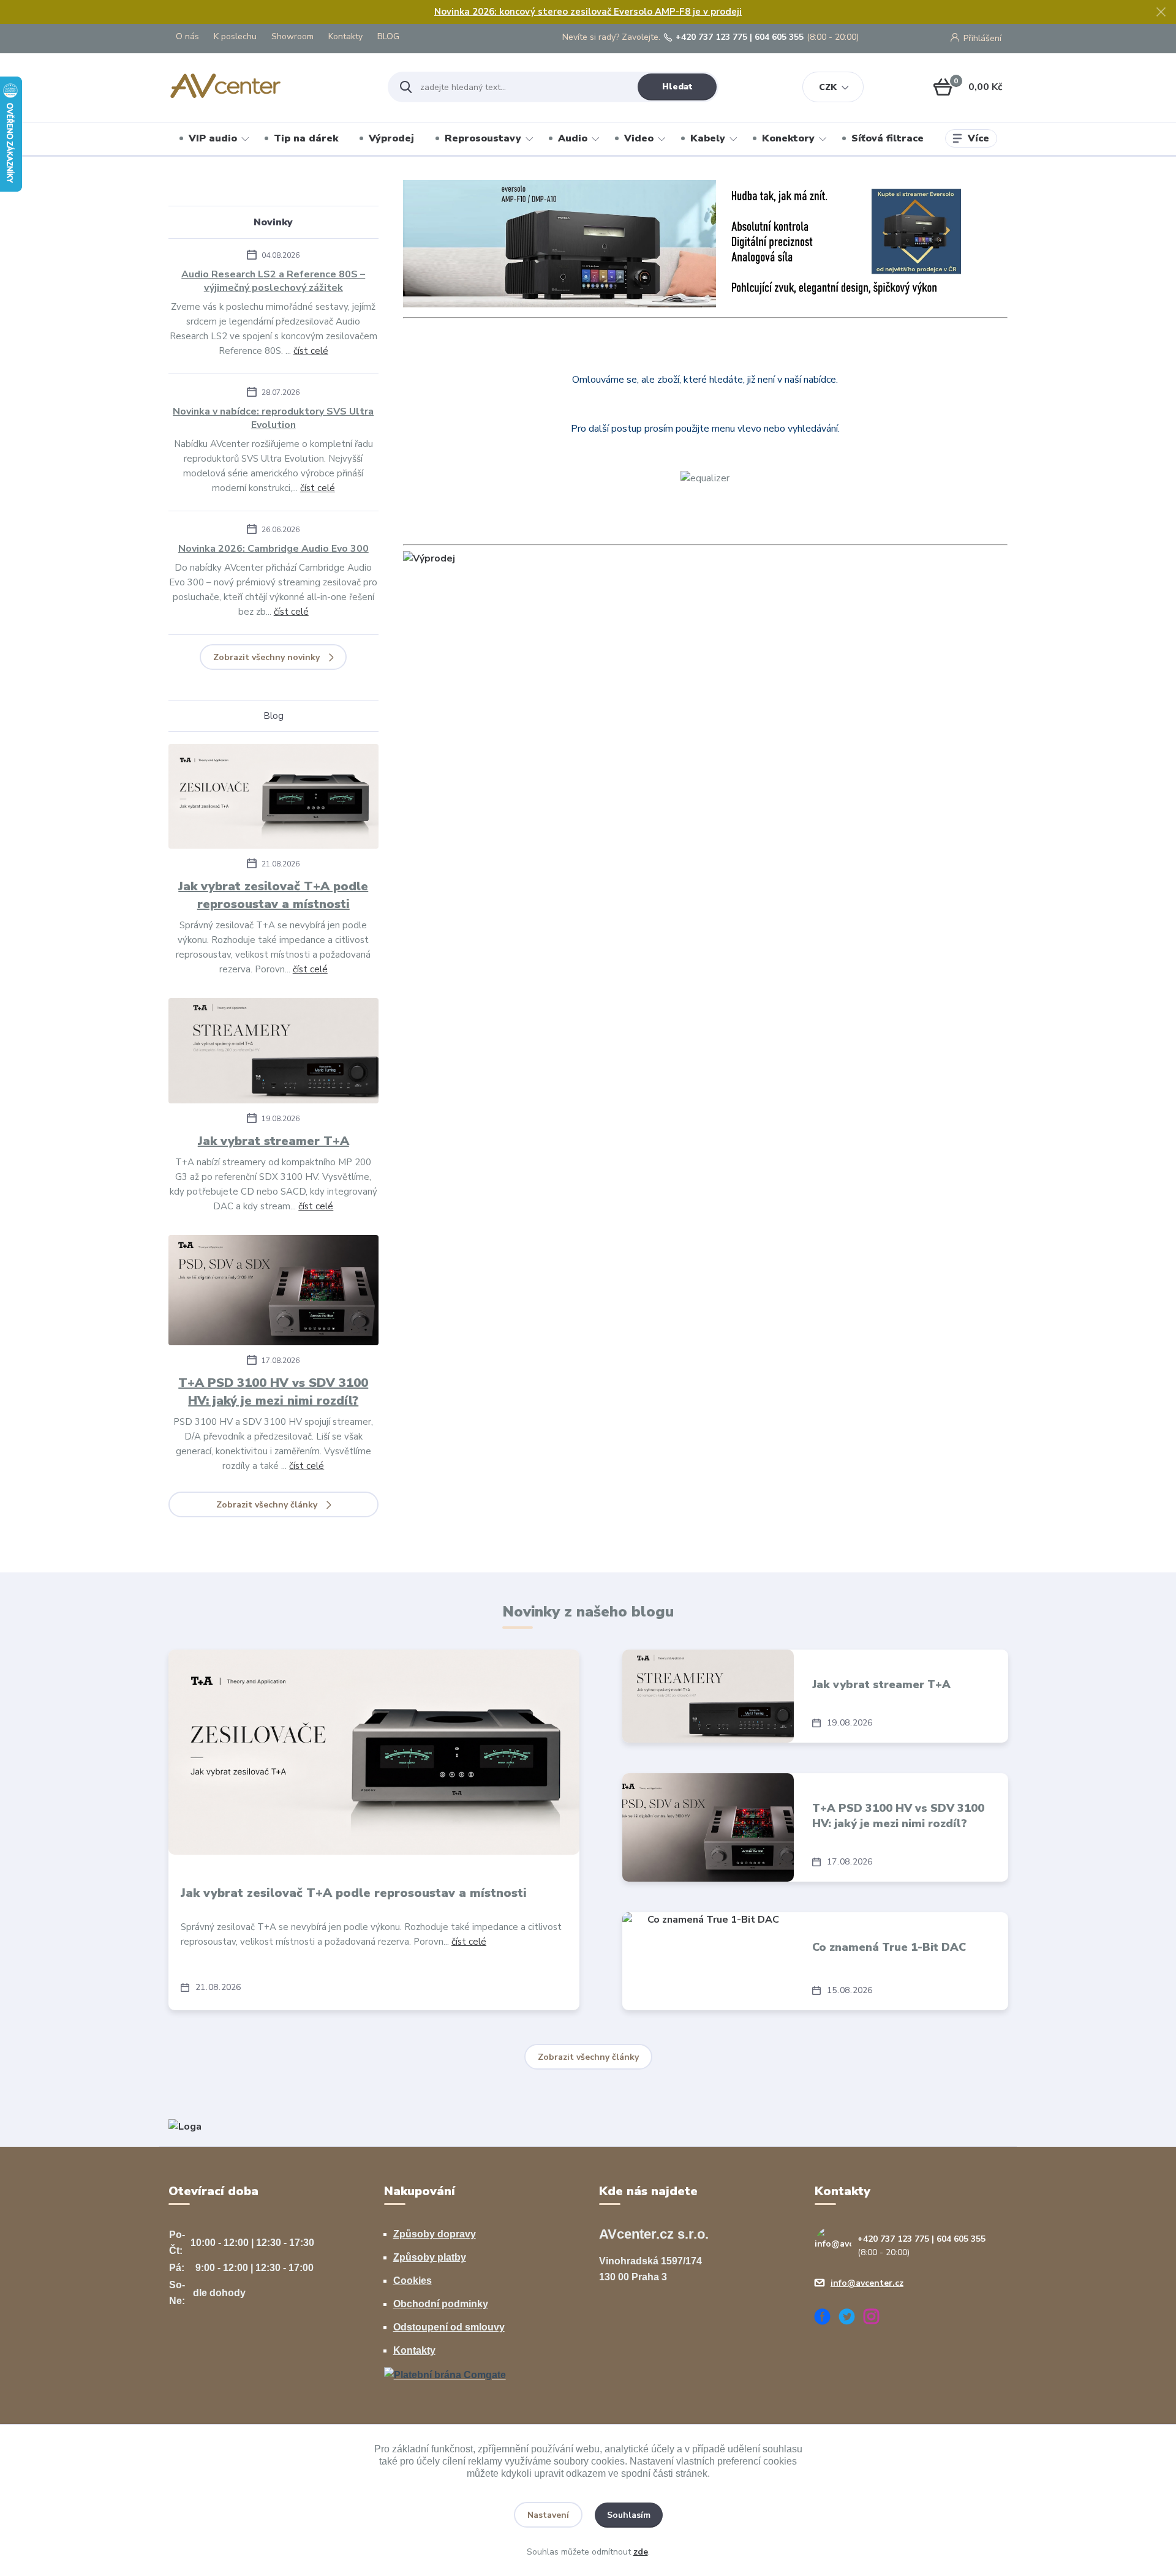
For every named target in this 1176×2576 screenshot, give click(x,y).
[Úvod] (267, 87)
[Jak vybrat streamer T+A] (273, 1053)
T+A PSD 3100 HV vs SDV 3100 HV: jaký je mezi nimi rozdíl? (273, 1392)
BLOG (388, 36)
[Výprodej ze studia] (429, 558)
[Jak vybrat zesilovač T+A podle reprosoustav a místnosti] (273, 799)
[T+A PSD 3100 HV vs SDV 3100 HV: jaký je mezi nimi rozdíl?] (273, 1292)
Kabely (708, 138)
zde (641, 2552)
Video (639, 138)
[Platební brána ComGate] (445, 2374)
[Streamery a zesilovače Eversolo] (706, 243)
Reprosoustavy (483, 138)
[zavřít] (1161, 12)
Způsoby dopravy (435, 2234)
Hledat (677, 87)
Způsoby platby (430, 2257)
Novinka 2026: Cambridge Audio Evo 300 (273, 549)
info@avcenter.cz (867, 2283)
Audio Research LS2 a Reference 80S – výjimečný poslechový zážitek (273, 281)
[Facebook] (827, 2319)
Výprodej (391, 138)
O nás (187, 36)
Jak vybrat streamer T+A (273, 1141)
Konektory (788, 138)
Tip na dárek (306, 138)
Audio (573, 138)
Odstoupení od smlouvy (449, 2327)
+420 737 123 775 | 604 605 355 (740, 37)
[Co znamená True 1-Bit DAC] (708, 1961)
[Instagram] (876, 2319)
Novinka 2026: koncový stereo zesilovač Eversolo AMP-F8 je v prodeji (588, 12)
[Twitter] (851, 2319)
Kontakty (345, 36)
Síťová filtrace (888, 138)
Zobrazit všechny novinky (266, 657)
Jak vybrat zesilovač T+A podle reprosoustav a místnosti (273, 895)
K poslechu (235, 36)
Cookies (413, 2281)
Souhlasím (629, 2515)
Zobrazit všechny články (267, 1505)
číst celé (311, 351)
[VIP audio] (185, 2126)
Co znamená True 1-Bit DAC (889, 1947)
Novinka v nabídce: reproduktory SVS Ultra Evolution (273, 418)
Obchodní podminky (441, 2304)
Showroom (292, 36)
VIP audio (213, 138)
